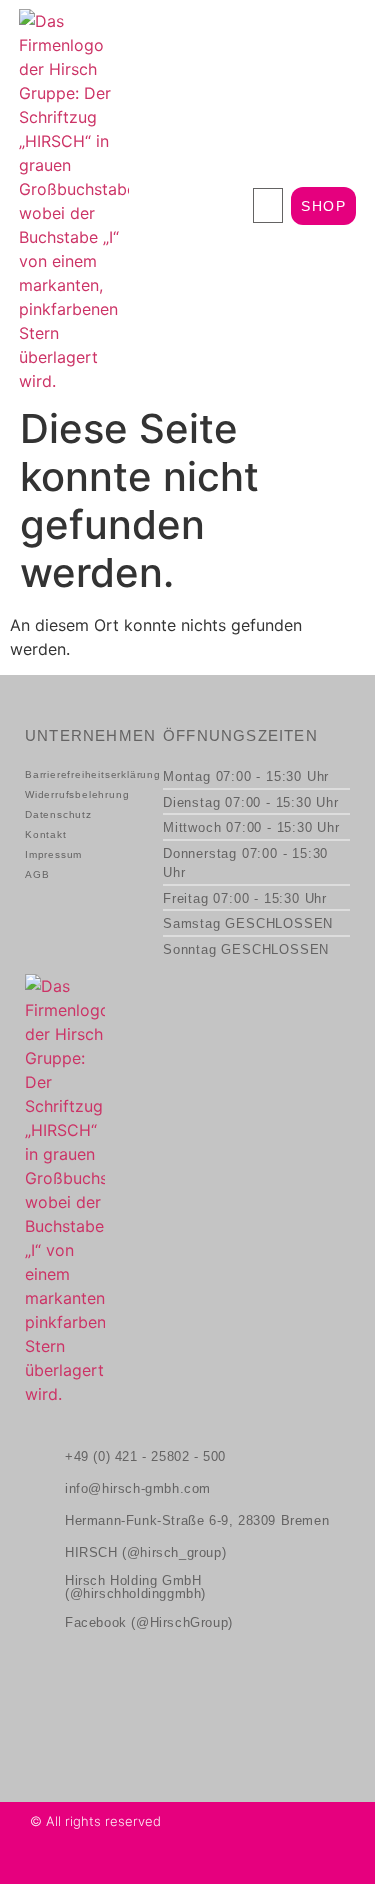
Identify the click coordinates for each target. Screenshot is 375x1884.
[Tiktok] (73, 1863)
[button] (268, 205)
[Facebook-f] (105, 1863)
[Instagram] (41, 1863)
